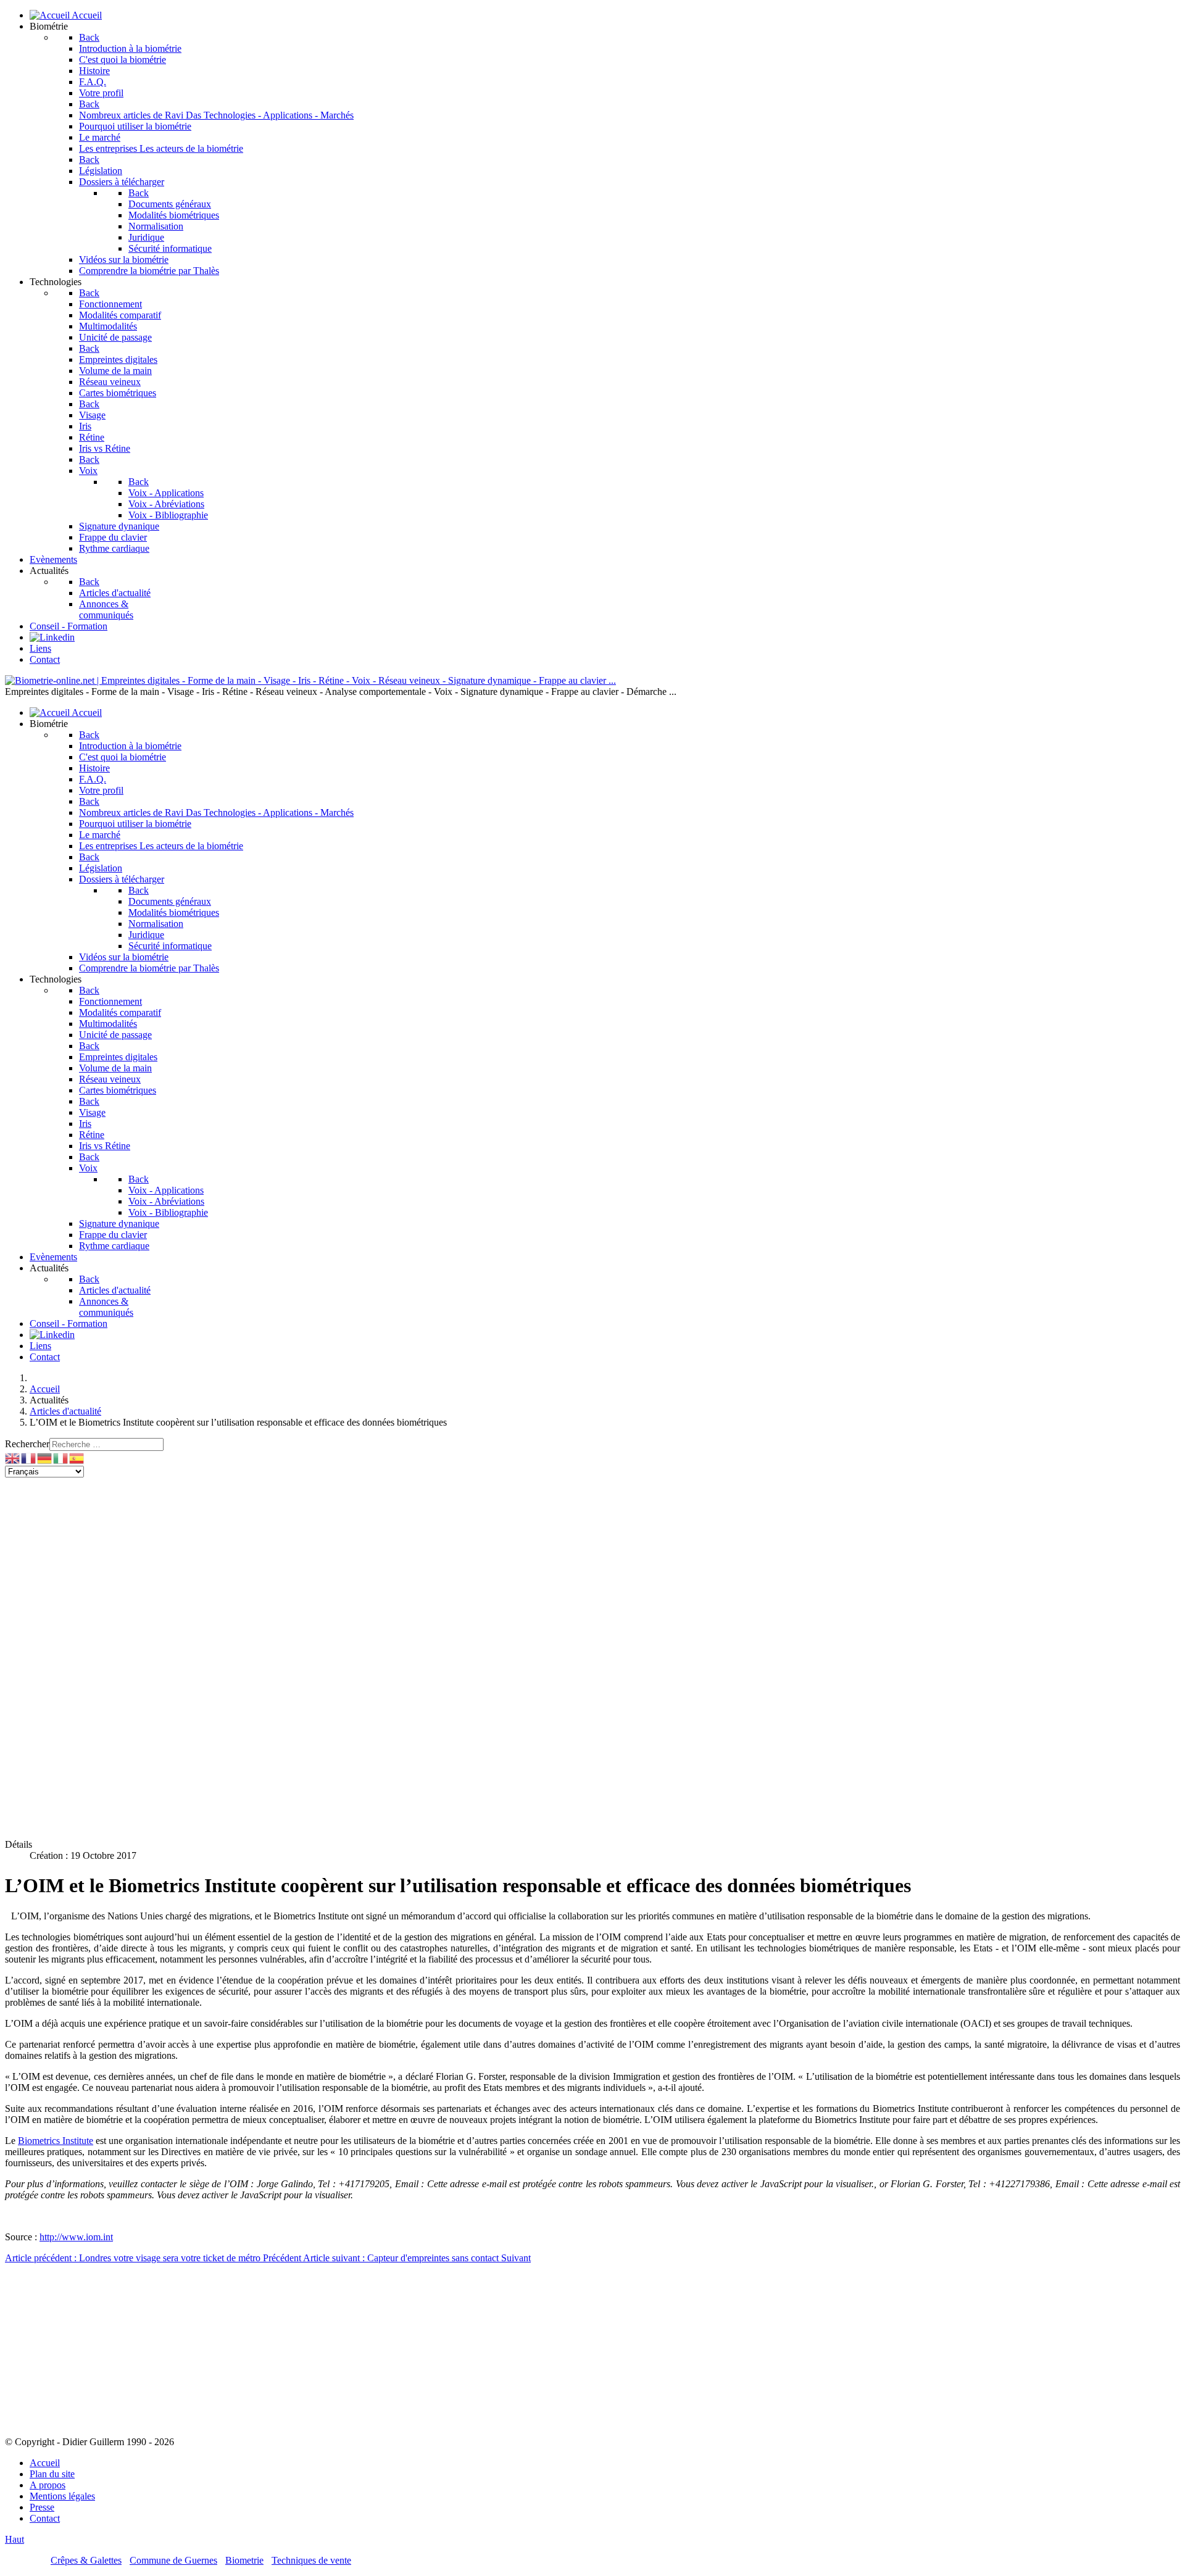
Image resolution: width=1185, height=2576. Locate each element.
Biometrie (244, 2560)
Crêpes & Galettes (86, 2560)
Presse (42, 2507)
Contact (45, 2518)
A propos (48, 2485)
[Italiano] (61, 1457)
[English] (13, 1457)
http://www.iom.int (76, 2237)
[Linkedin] (52, 637)
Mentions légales (62, 2496)
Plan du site (52, 2474)
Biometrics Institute (56, 2141)
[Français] (29, 1457)
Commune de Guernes (173, 2560)
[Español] (77, 1457)
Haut (15, 2539)
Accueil (45, 2463)
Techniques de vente (311, 2560)
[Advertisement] (375, 1564)
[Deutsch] (45, 1457)
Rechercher (27, 1444)
